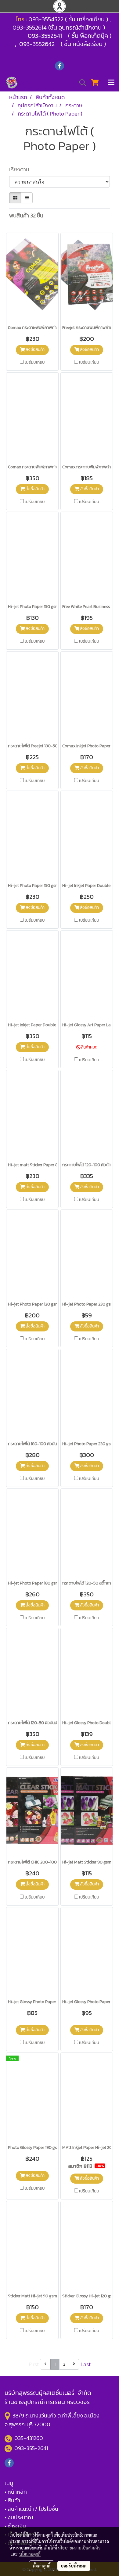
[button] (81, 83)
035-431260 (29, 2438)
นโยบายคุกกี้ (30, 2554)
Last (86, 2364)
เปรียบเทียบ (35, 363)
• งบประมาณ (19, 2517)
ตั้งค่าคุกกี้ (42, 2566)
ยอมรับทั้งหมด (74, 2566)
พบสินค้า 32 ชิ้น (26, 215)
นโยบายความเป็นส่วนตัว (79, 2548)
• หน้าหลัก (16, 2492)
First (34, 2364)
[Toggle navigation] (111, 83)
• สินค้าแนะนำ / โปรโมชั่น (31, 2509)
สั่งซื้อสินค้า (35, 350)
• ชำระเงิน (15, 2526)
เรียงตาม (21, 169)
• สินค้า (12, 2500)
